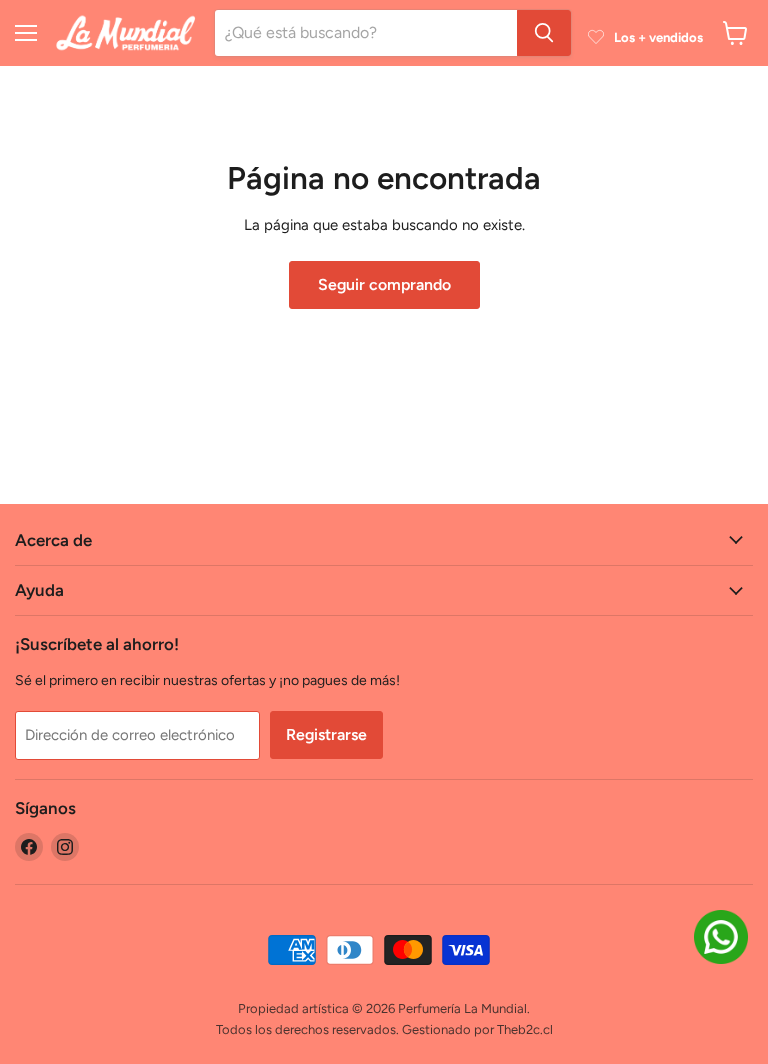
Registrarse (326, 734)
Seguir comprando (384, 284)
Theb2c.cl (525, 1029)
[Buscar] (544, 33)
